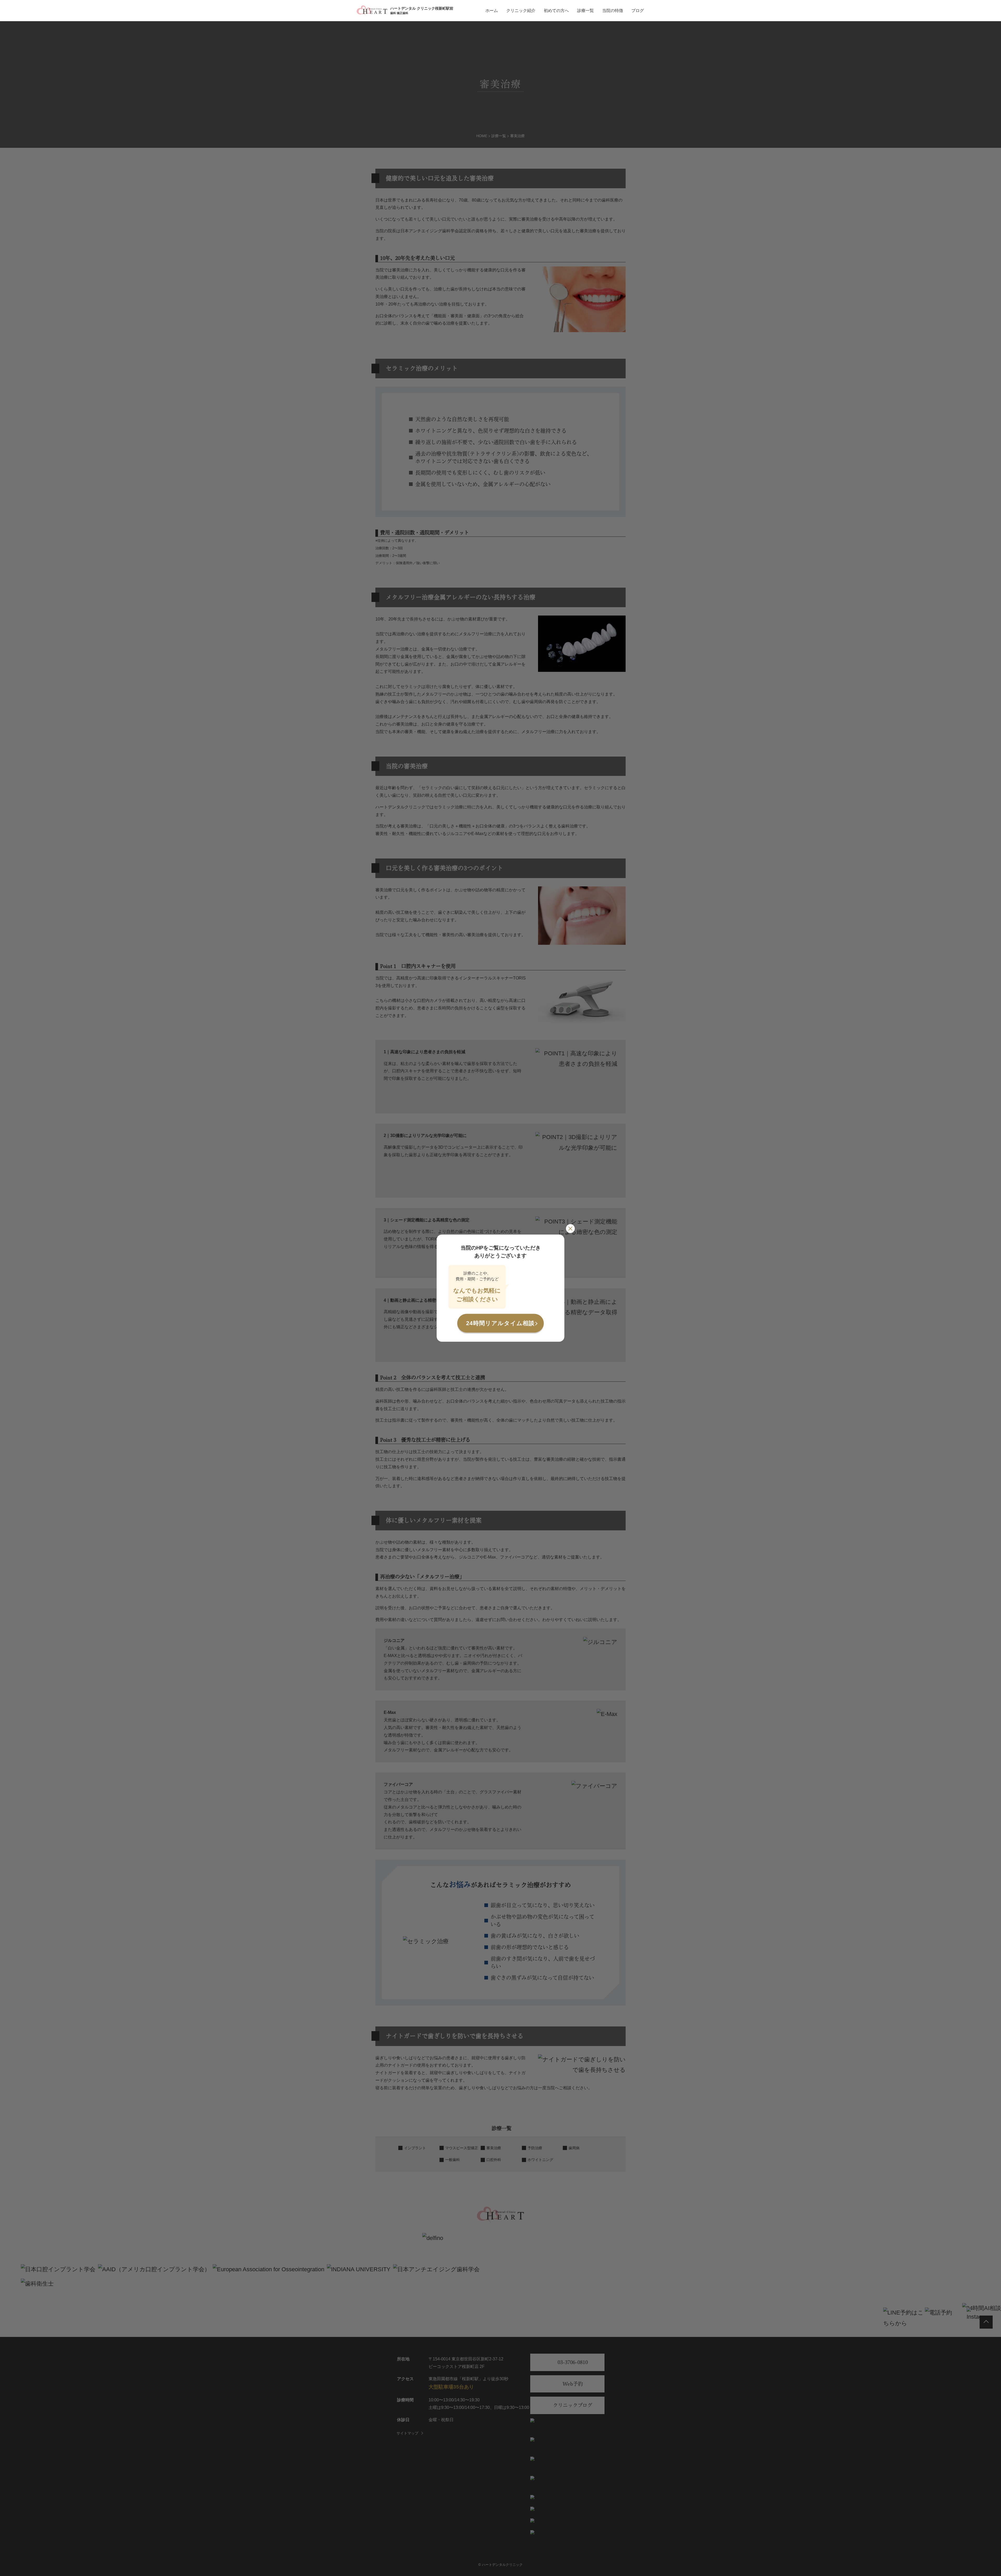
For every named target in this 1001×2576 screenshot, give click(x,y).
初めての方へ (556, 11)
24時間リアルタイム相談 (500, 1323)
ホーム (492, 11)
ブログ (638, 11)
